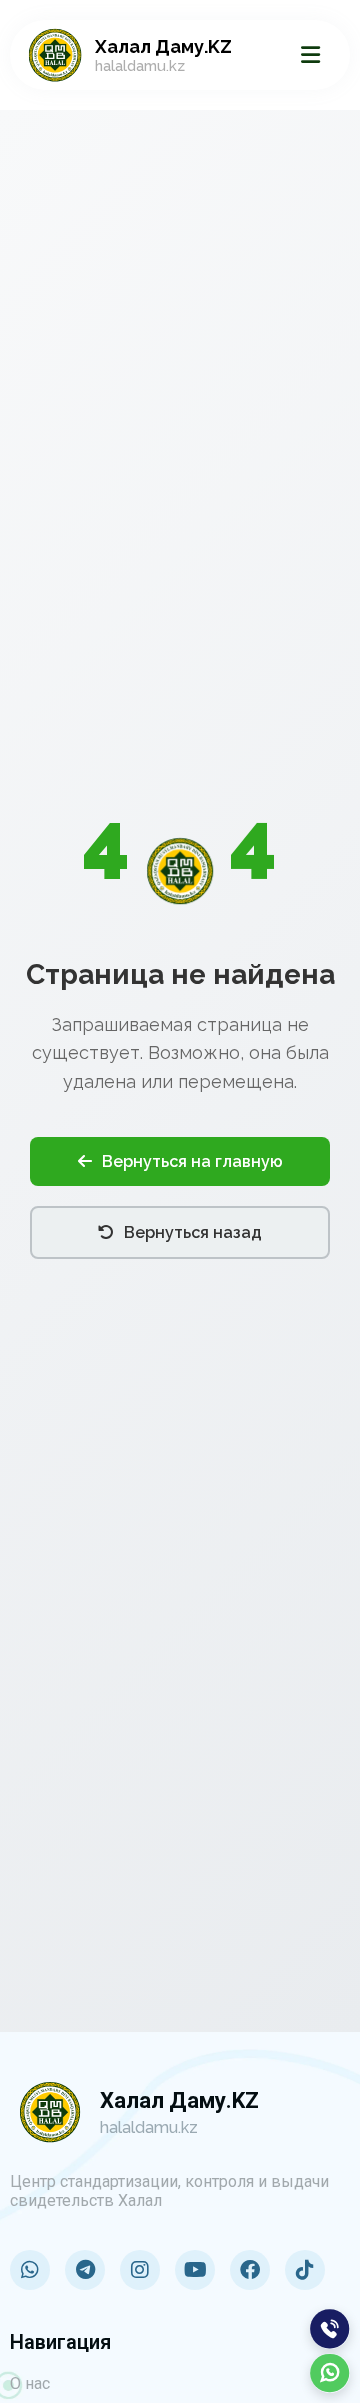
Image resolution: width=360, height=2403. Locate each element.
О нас (30, 2383)
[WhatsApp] (330, 2373)
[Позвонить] (330, 2329)
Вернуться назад (193, 1232)
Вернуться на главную (192, 1161)
